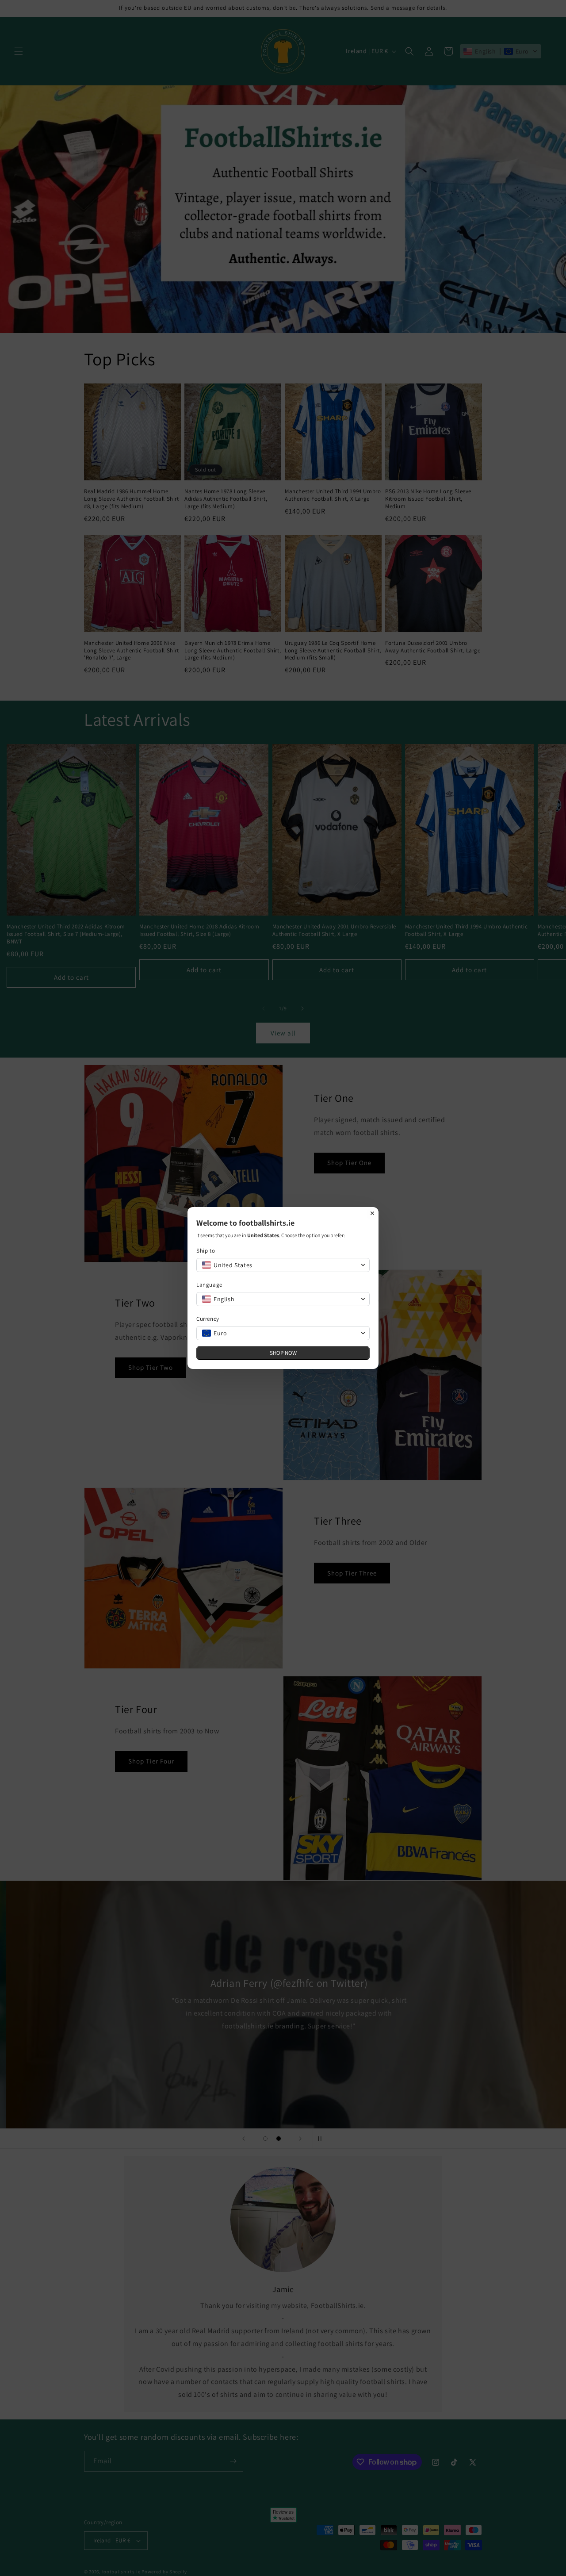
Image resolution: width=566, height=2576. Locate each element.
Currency (208, 1319)
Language (209, 1285)
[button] (283, 1265)
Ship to (206, 1251)
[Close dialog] (372, 1213)
